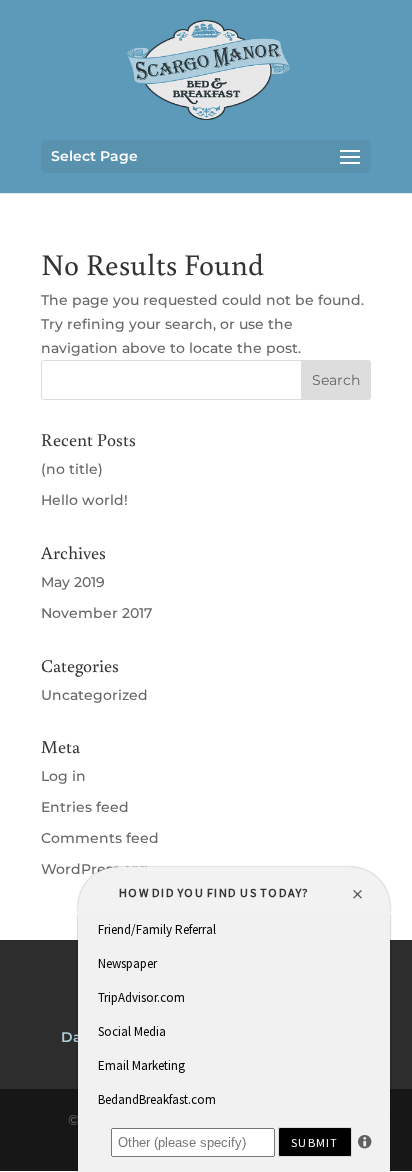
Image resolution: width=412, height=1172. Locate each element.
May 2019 (73, 582)
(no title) (72, 469)
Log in (63, 776)
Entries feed (85, 807)
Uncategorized (94, 695)
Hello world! (84, 500)
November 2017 (96, 613)
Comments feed (100, 838)
